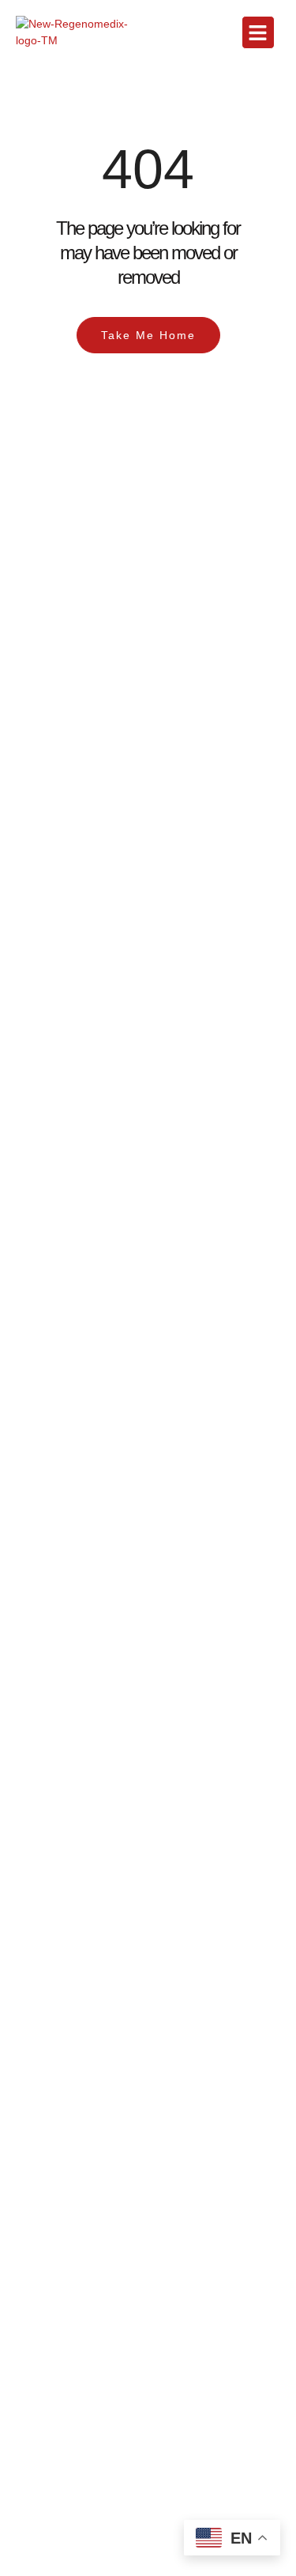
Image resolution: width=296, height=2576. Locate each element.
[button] (258, 32)
